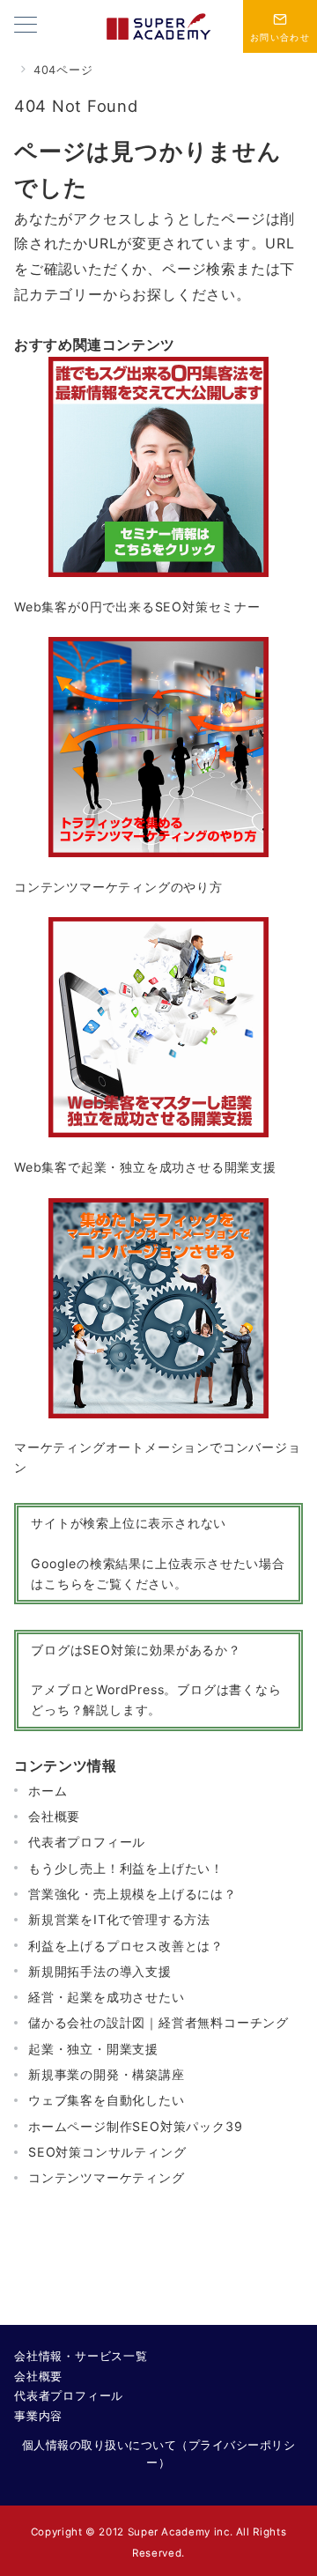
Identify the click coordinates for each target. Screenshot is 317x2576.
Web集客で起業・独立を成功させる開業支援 (145, 1167)
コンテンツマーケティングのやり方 (118, 887)
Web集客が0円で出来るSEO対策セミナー (137, 607)
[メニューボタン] (26, 26)
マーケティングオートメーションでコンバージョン (158, 1457)
